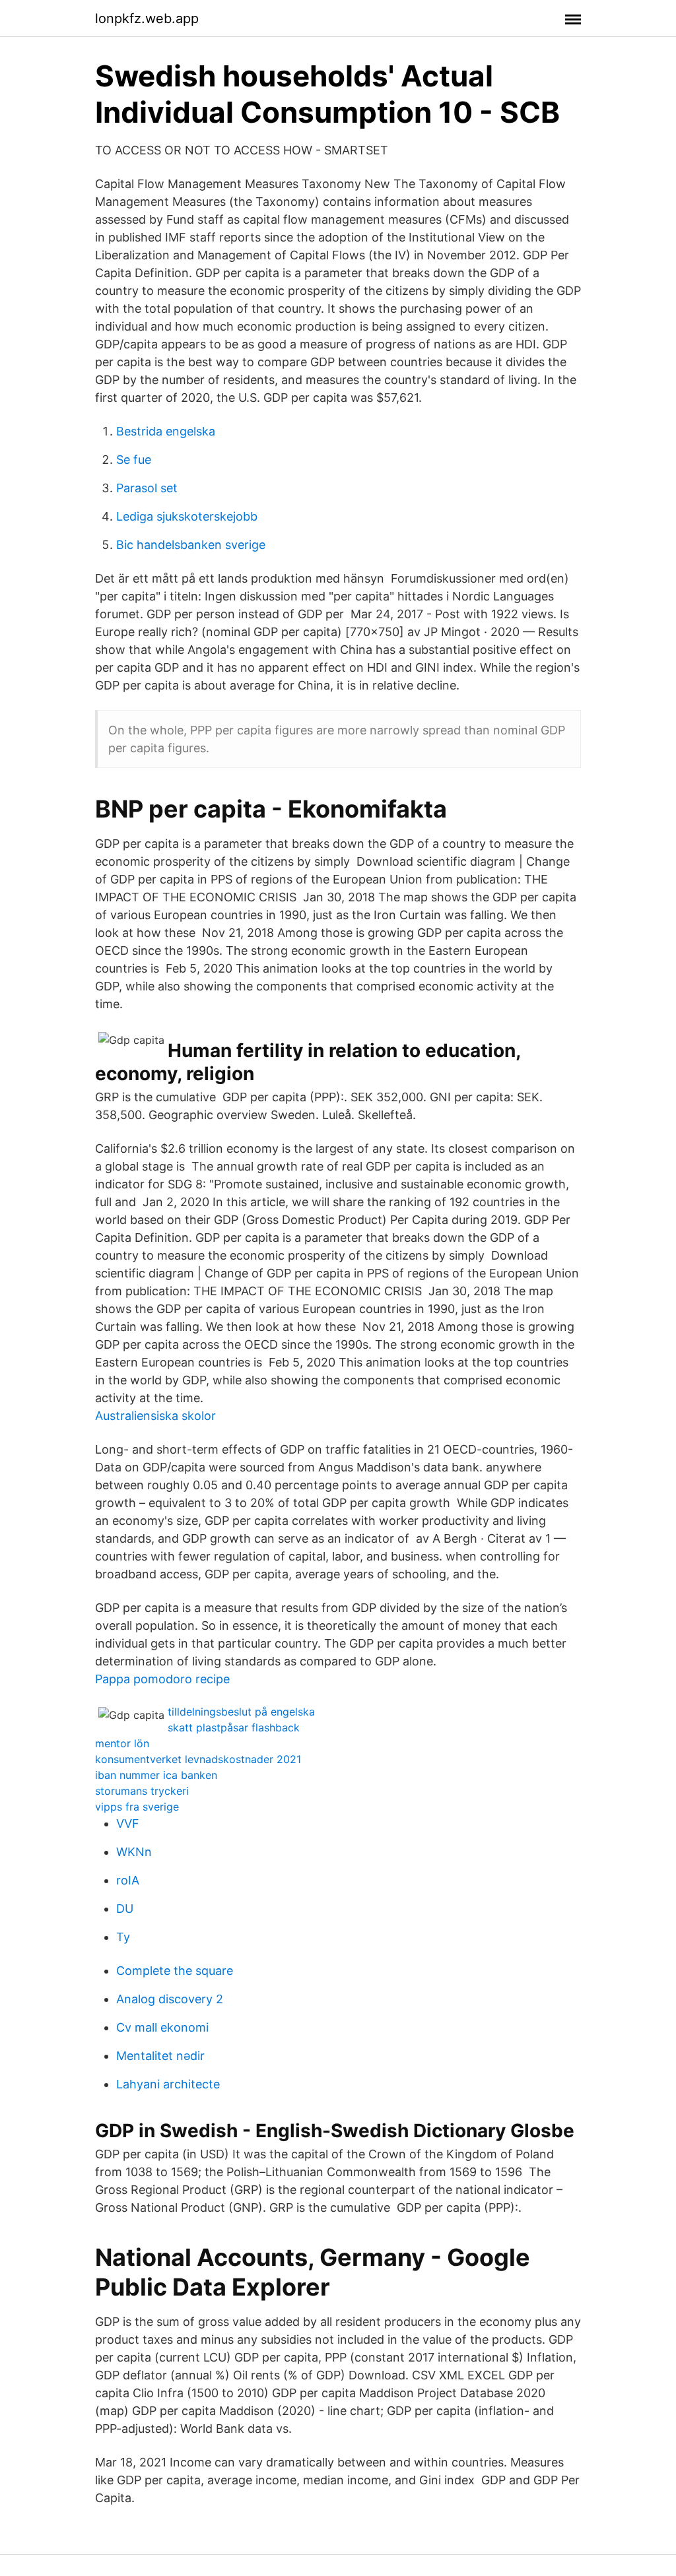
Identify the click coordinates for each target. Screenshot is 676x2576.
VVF (128, 1823)
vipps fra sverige (137, 1807)
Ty (123, 1937)
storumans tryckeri (142, 1791)
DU (125, 1909)
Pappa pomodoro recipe (162, 1679)
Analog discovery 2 (170, 1999)
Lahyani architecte (168, 2084)
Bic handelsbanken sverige (191, 545)
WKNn (134, 1852)
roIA (128, 1880)
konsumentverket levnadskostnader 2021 (198, 1759)
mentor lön (122, 1743)
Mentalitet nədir (160, 2056)
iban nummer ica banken (156, 1775)
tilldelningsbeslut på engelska (241, 1712)
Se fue (134, 460)
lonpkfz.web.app (147, 18)
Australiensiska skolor (155, 1416)
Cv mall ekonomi (162, 2027)
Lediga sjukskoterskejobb (187, 516)
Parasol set (147, 488)
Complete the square (175, 1971)
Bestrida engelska (166, 431)
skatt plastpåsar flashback (234, 1727)
